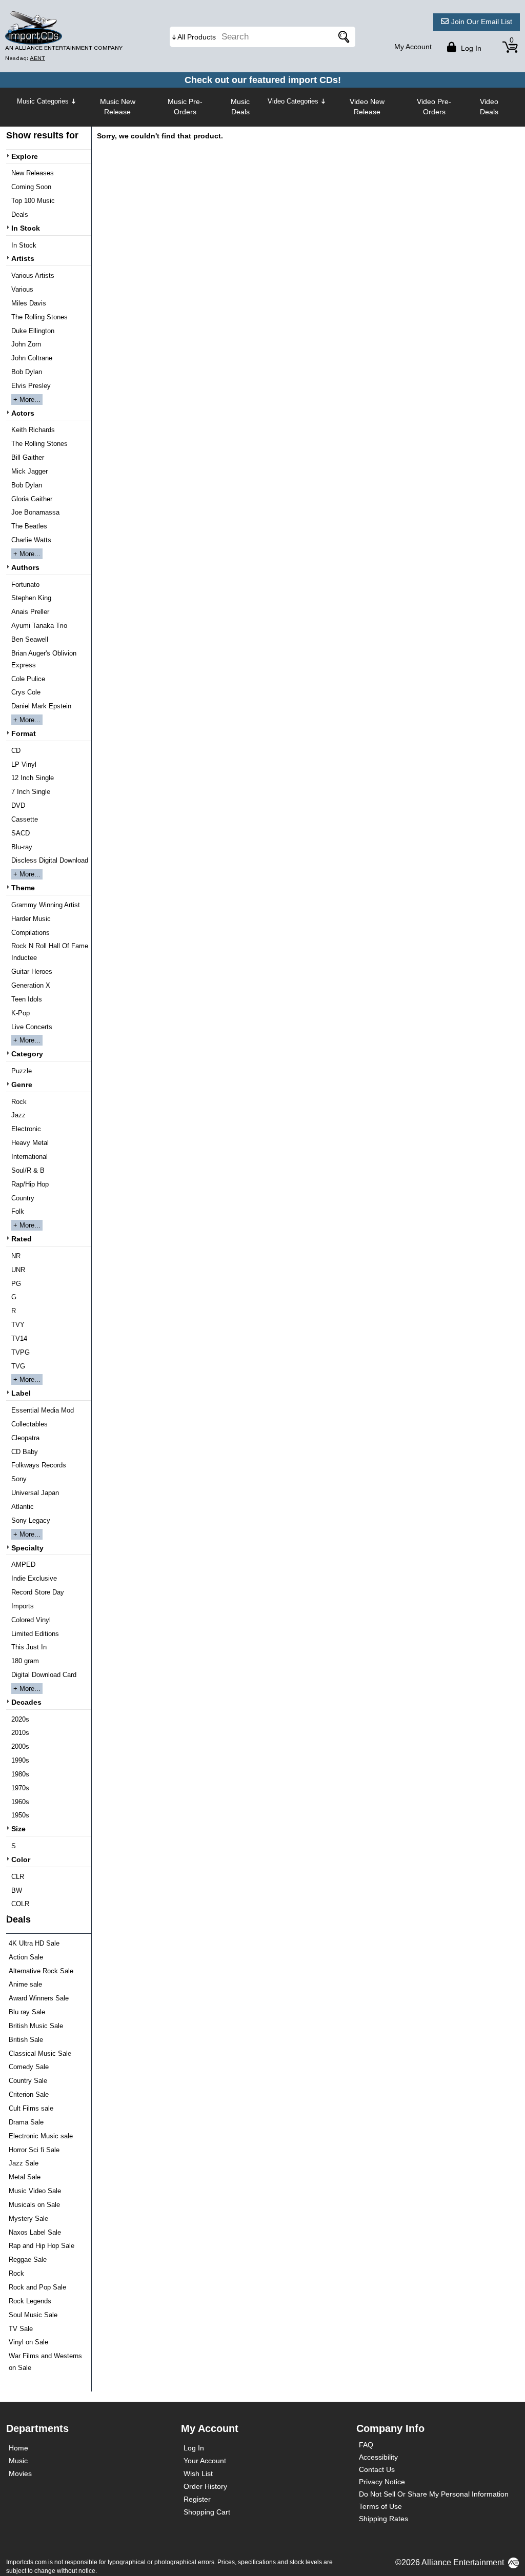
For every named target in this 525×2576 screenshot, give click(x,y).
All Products (197, 37)
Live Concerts (32, 1027)
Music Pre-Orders (185, 107)
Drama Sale (26, 2122)
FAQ (366, 2445)
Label (21, 1393)
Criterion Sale (29, 2094)
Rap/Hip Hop (30, 1184)
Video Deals (489, 107)
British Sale (26, 2040)
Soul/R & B (28, 1170)
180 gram (25, 1661)
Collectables (29, 1424)
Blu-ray (22, 847)
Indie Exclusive (34, 1578)
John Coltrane (32, 358)
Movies (20, 2473)
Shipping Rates (383, 2519)
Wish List (198, 2473)
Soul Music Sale (33, 2315)
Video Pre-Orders (434, 107)
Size (18, 1829)
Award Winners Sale (39, 1998)
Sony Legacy (31, 1520)
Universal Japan (35, 1493)
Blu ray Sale (27, 2012)
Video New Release (367, 107)
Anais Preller (30, 612)
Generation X (31, 985)
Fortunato (25, 585)
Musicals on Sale (34, 2205)
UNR (18, 1270)
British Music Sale (36, 2026)
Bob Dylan (27, 372)
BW (17, 1890)
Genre (22, 1085)
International (29, 1157)
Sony (19, 1479)
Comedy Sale (29, 2067)
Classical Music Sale (40, 2053)
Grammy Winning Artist (46, 905)
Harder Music (31, 919)
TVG (18, 1366)
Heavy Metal (30, 1143)
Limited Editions (35, 1634)
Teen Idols (27, 999)
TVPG (21, 1352)
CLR (18, 1877)
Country (23, 1198)
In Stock (26, 228)
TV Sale (21, 2329)
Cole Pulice (28, 679)
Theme (23, 888)
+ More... (27, 400)
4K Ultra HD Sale (34, 1943)
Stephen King (31, 598)
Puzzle (22, 1071)
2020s (20, 1719)
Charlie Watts (31, 540)
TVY (18, 1325)
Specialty (27, 1548)
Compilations (31, 933)
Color (21, 1859)
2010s (20, 1733)
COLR (20, 1904)
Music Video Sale (35, 2191)
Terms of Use (380, 2506)
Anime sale (25, 1984)
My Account (413, 47)
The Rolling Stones (39, 317)
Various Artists (33, 275)
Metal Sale (25, 2177)
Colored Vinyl (31, 1620)
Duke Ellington (33, 331)
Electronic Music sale (41, 2136)
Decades (26, 1702)
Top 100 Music (33, 201)
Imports (23, 1606)
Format (24, 733)
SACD (21, 833)
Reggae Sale (28, 2260)
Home (18, 2448)
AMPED (23, 1565)
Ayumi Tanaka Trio (39, 626)
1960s (20, 1802)
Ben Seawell (30, 639)
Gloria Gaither (32, 499)
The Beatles (29, 526)
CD (16, 751)
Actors (23, 413)
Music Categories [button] (43, 101)
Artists (23, 258)
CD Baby (25, 1452)
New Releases (33, 173)
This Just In (29, 1647)
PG (16, 1284)
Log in (470, 48)
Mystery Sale (28, 2219)
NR (16, 1256)
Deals (20, 214)
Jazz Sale (24, 2163)
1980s (20, 1774)
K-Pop (21, 1013)
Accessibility (378, 2457)
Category (27, 1054)
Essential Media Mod (43, 1410)
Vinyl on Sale (28, 2342)
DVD (18, 805)
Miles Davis (29, 303)
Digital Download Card (44, 1675)
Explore (25, 156)
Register (197, 2499)
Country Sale (28, 2081)
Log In (194, 2448)
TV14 (19, 1338)
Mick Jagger (29, 471)
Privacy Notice (382, 2482)
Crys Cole (26, 692)
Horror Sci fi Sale (34, 2150)
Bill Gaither (28, 457)
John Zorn (26, 344)
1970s (20, 1788)
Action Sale (26, 1957)
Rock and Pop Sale (37, 2287)
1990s (20, 1760)
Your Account (205, 2461)
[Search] (342, 37)
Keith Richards (33, 430)
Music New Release (118, 107)
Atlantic (23, 1507)
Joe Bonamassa (35, 512)
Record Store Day (38, 1592)
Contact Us (377, 2469)
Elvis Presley (31, 386)
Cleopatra (25, 1438)
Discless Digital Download (50, 860)
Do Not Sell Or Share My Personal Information (434, 2494)
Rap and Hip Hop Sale (42, 2246)
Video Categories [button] (293, 101)
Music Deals (240, 107)
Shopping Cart (207, 2512)
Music (18, 2461)
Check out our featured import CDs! (263, 80)
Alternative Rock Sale (41, 1971)
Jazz (18, 1115)
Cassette (25, 819)
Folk (18, 1211)
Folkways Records (39, 1465)
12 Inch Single (33, 778)
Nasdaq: (25, 58)
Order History (205, 2486)
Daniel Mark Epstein (41, 706)
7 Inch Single (31, 792)
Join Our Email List (482, 22)
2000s (20, 1746)
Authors (25, 567)
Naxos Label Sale (35, 2232)
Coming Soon (31, 187)
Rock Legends (30, 2301)
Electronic (26, 1129)
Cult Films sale (31, 2108)
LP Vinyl (24, 764)
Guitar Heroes (32, 972)
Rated (22, 1239)
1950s (20, 1815)
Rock (19, 1102)
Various (22, 289)
